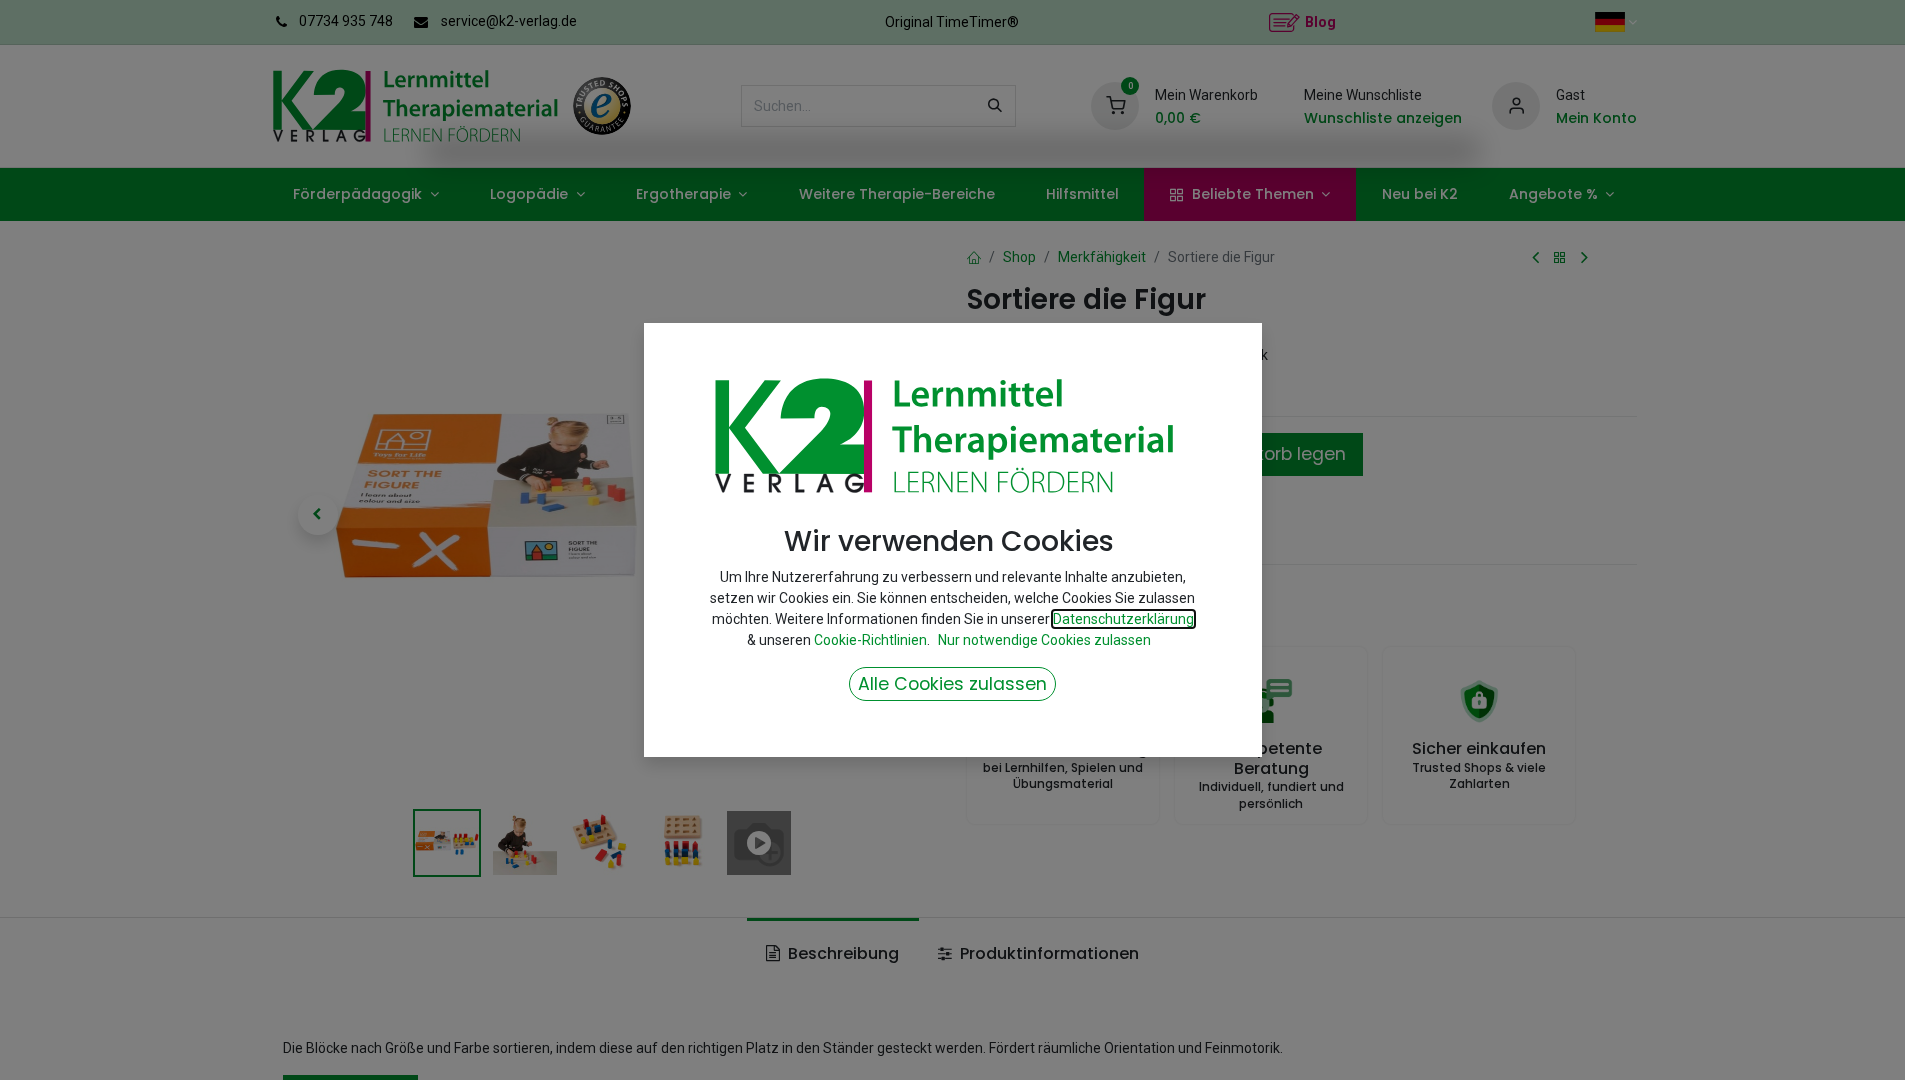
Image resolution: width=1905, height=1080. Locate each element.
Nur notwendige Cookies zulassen (1044, 640)
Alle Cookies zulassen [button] (952, 684)
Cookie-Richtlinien (870, 640)
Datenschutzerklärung (1123, 619)
